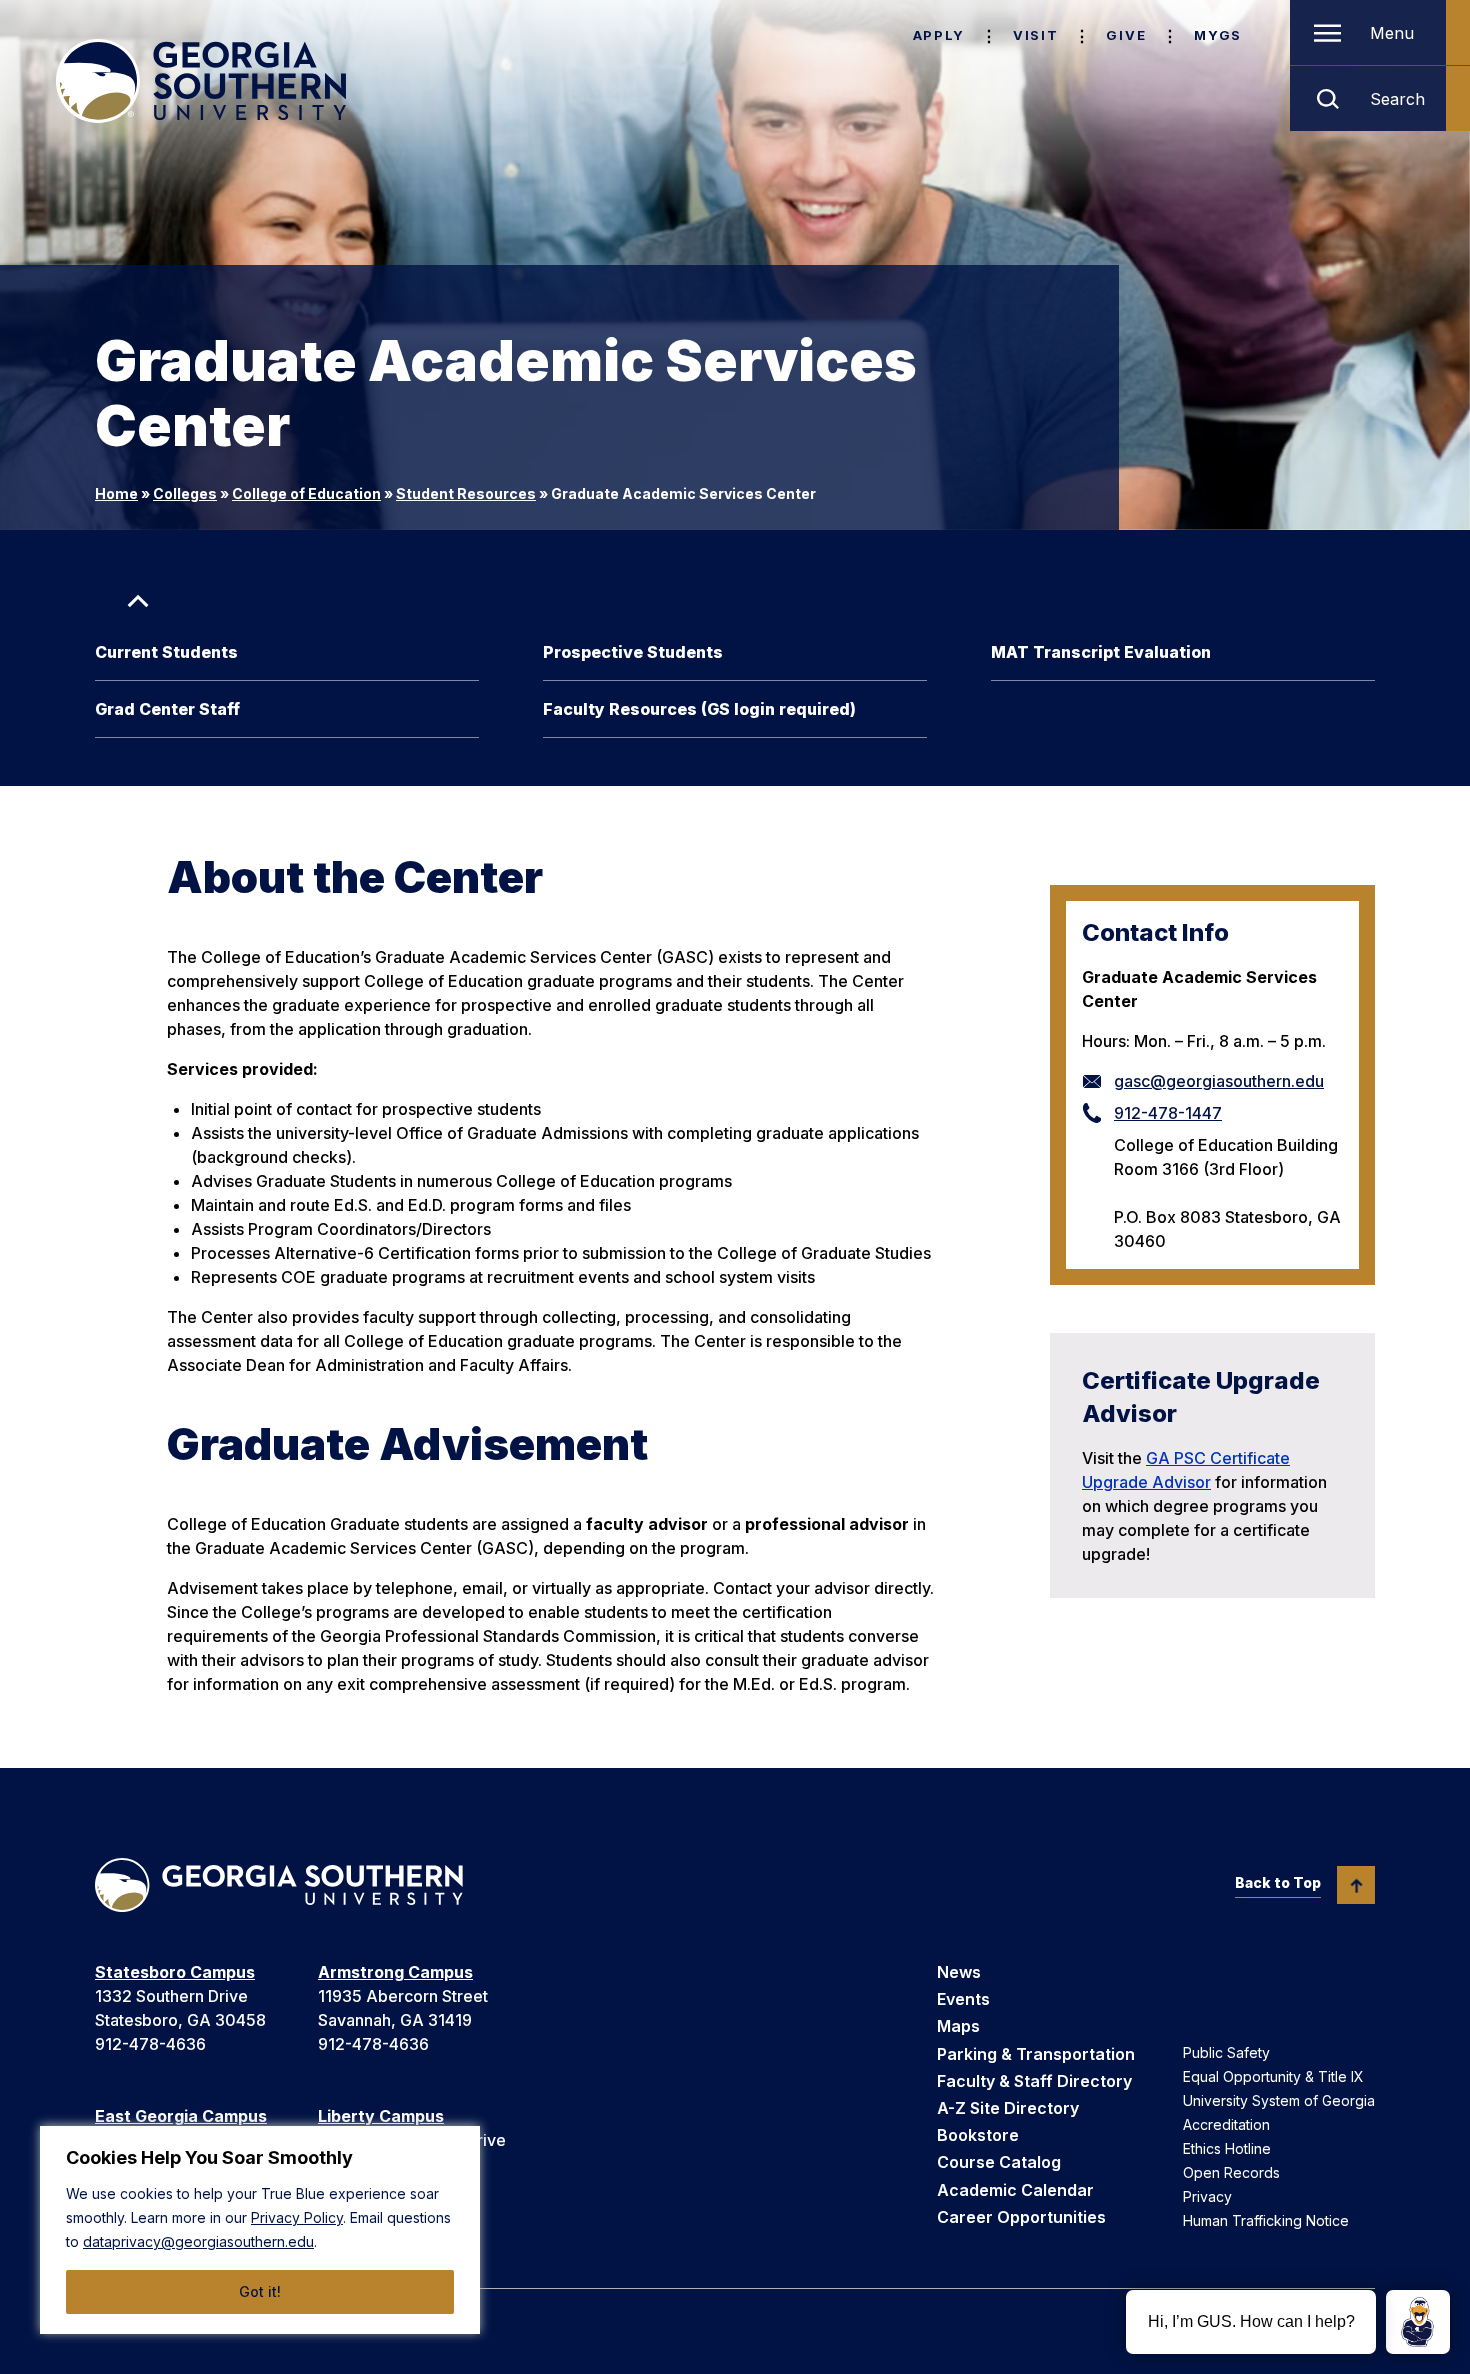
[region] (260, 2230)
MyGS (1218, 35)
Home (116, 493)
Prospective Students (633, 652)
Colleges (185, 493)
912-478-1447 (1168, 1113)
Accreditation (1226, 2124)
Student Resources (466, 493)
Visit (1035, 35)
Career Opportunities (1021, 2217)
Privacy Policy (297, 2217)
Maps (958, 2026)
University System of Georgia (1279, 2100)
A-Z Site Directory (1008, 2108)
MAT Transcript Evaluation (1101, 652)
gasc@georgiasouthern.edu (1219, 1081)
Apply (939, 35)
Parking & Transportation (1036, 2054)
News (959, 1972)
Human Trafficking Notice (1266, 2220)
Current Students (166, 652)
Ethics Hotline (1227, 2148)
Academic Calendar (1015, 2190)
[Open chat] (1418, 2322)
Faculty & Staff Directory (1034, 2081)
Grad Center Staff (167, 709)
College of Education (306, 493)
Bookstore (978, 2135)
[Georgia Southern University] (201, 81)
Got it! (260, 2291)
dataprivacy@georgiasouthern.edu (198, 2241)
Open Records (1231, 2172)
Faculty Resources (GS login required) (699, 709)
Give (1126, 35)
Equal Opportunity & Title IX (1273, 2076)
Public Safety (1226, 2052)
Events (963, 1999)
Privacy (1207, 2196)
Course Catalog (999, 2162)
